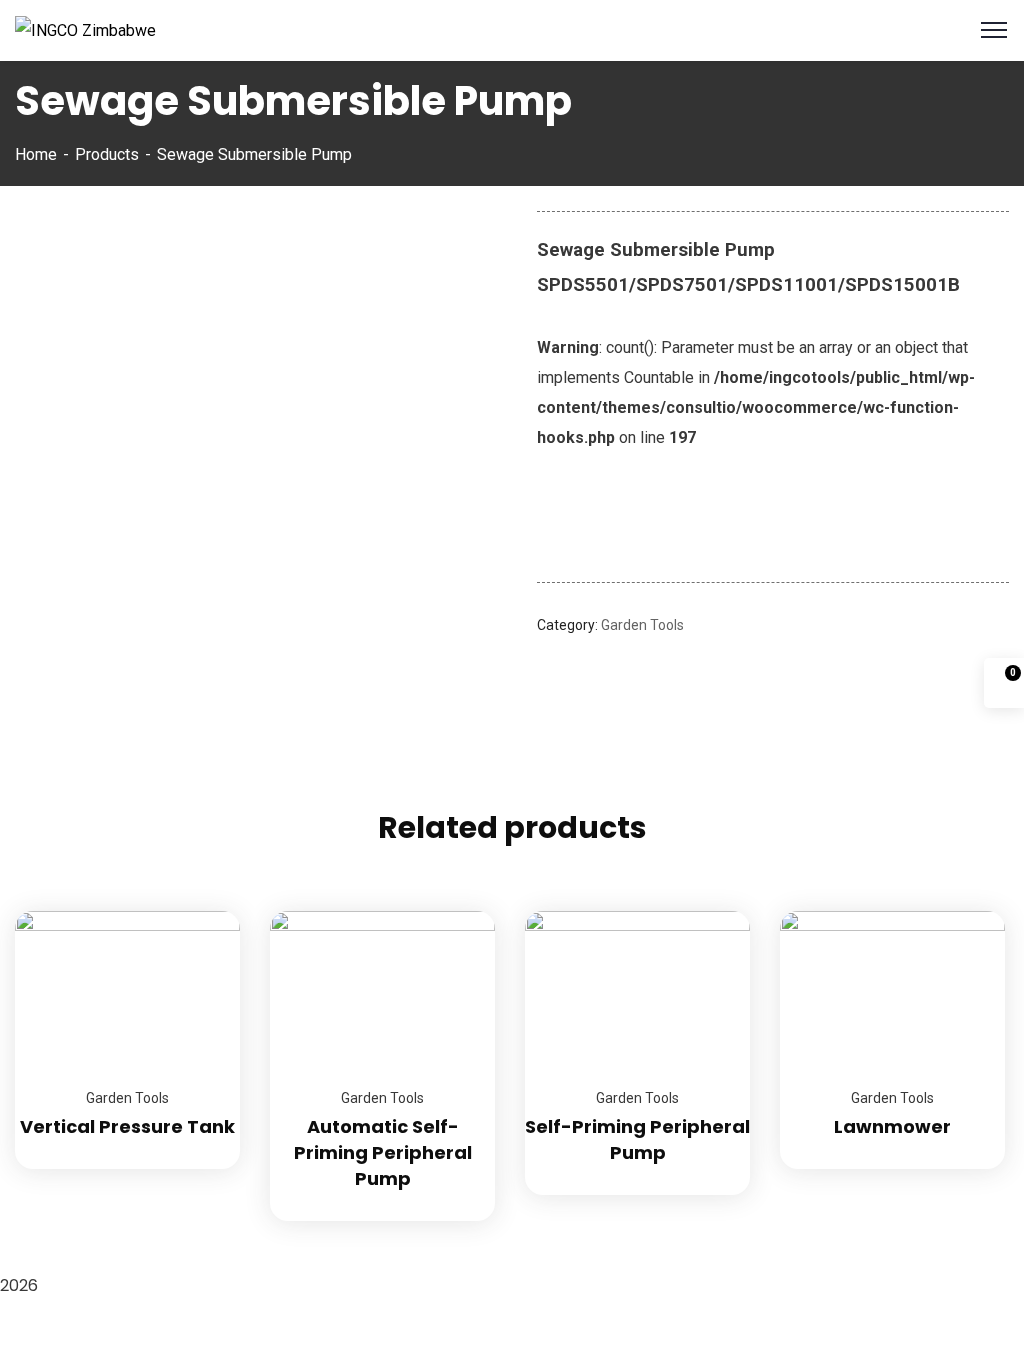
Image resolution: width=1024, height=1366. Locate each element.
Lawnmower (892, 1126)
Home (36, 154)
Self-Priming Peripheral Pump (637, 1139)
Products (107, 154)
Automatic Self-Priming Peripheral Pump (383, 1152)
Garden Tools (642, 625)
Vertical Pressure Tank (127, 1126)
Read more (200, 911)
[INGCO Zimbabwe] (85, 29)
